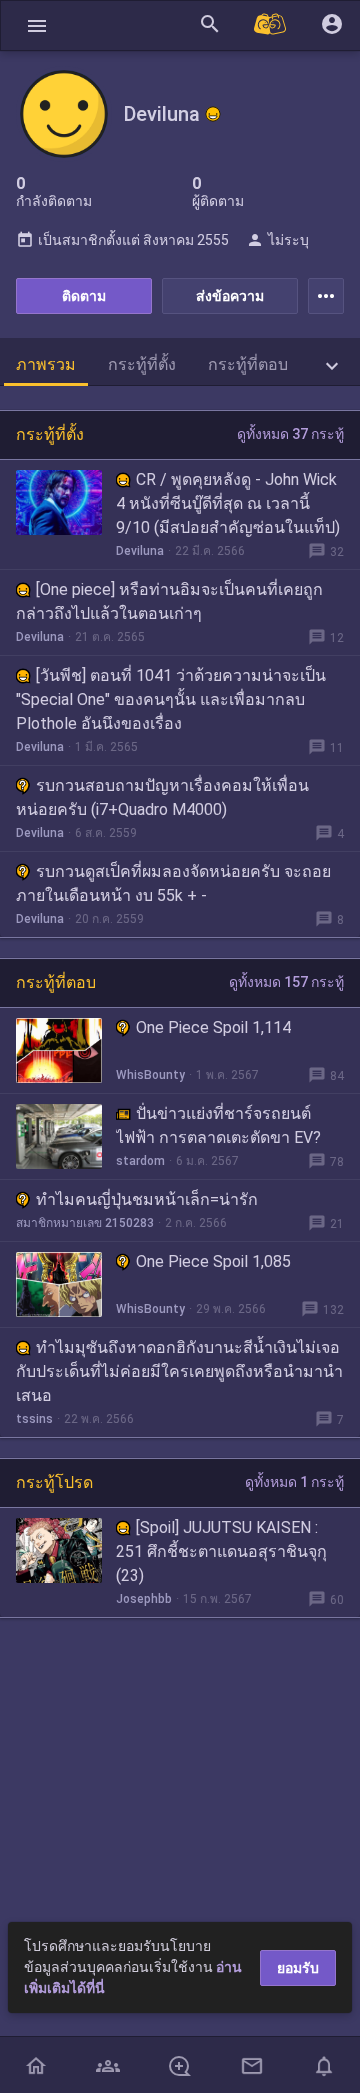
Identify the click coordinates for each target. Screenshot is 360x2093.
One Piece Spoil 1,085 (213, 1261)
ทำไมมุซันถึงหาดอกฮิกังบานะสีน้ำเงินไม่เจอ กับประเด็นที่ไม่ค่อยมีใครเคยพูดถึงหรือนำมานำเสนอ (179, 1371)
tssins (34, 1419)
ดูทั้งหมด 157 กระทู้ (286, 982)
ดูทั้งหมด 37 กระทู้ (290, 434)
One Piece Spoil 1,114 (213, 1027)
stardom (140, 1161)
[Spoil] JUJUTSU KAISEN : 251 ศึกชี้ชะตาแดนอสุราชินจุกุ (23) (221, 1551)
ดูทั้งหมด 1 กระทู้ (294, 1482)
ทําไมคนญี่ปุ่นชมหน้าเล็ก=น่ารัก (147, 1199)
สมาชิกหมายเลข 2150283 (85, 1223)
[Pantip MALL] (271, 25)
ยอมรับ (298, 1968)
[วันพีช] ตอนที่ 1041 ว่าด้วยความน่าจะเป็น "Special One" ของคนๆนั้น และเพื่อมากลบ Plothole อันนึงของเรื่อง (171, 699)
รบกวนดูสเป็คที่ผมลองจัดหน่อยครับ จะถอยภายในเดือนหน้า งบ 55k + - (173, 883)
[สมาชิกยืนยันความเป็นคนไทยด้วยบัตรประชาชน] (213, 114)
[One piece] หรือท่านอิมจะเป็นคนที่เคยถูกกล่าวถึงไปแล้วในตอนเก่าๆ (169, 601)
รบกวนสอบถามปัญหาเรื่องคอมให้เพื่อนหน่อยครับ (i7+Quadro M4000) (162, 797)
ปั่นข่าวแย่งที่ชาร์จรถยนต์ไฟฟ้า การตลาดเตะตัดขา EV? (218, 1125)
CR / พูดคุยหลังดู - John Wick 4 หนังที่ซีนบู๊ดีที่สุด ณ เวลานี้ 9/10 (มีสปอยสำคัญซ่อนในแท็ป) (228, 503)
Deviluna (140, 551)
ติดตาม (84, 296)
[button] (37, 25)
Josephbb (144, 1599)
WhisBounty (150, 1075)
